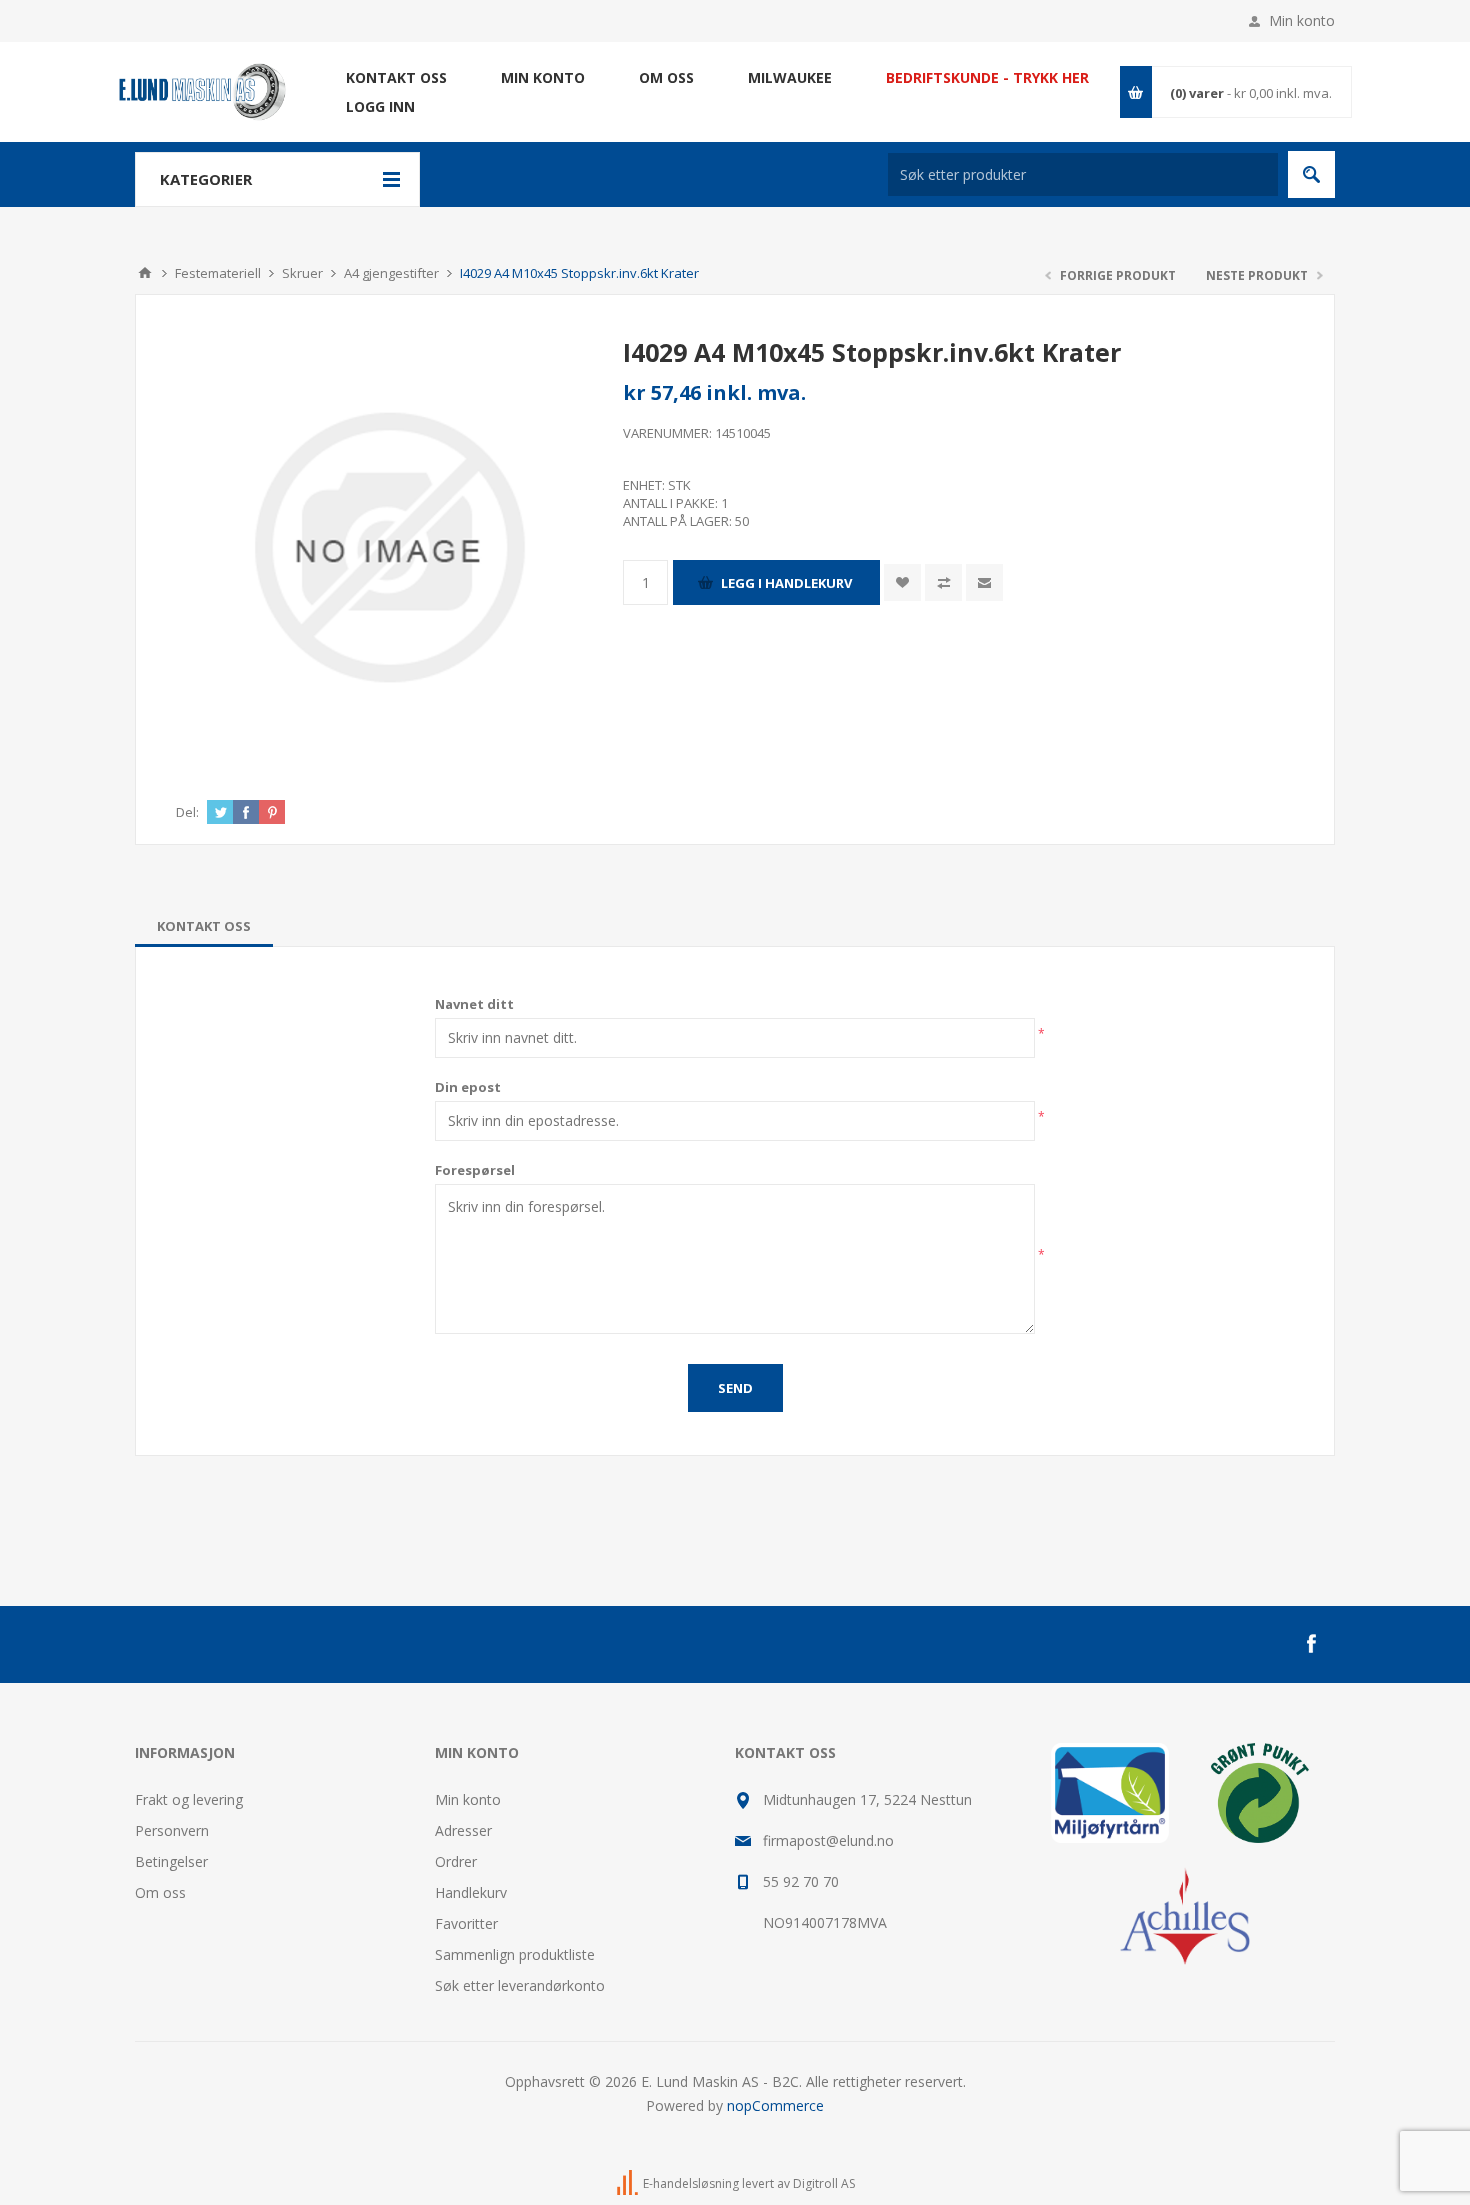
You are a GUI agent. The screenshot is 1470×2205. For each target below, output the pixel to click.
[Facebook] (1311, 1644)
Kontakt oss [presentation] (204, 926)
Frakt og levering (189, 1799)
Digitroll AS (824, 2183)
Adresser (463, 1830)
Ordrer (456, 1861)
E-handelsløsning (691, 2183)
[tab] (204, 926)
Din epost (468, 1087)
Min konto (1302, 20)
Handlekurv (471, 1892)
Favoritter (466, 1923)
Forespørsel (475, 1170)
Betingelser (171, 1861)
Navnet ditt (474, 1004)
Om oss (160, 1892)
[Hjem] (145, 273)
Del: (187, 812)
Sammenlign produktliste (515, 1954)
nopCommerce (775, 2105)
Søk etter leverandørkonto (520, 1985)
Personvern (172, 1830)
